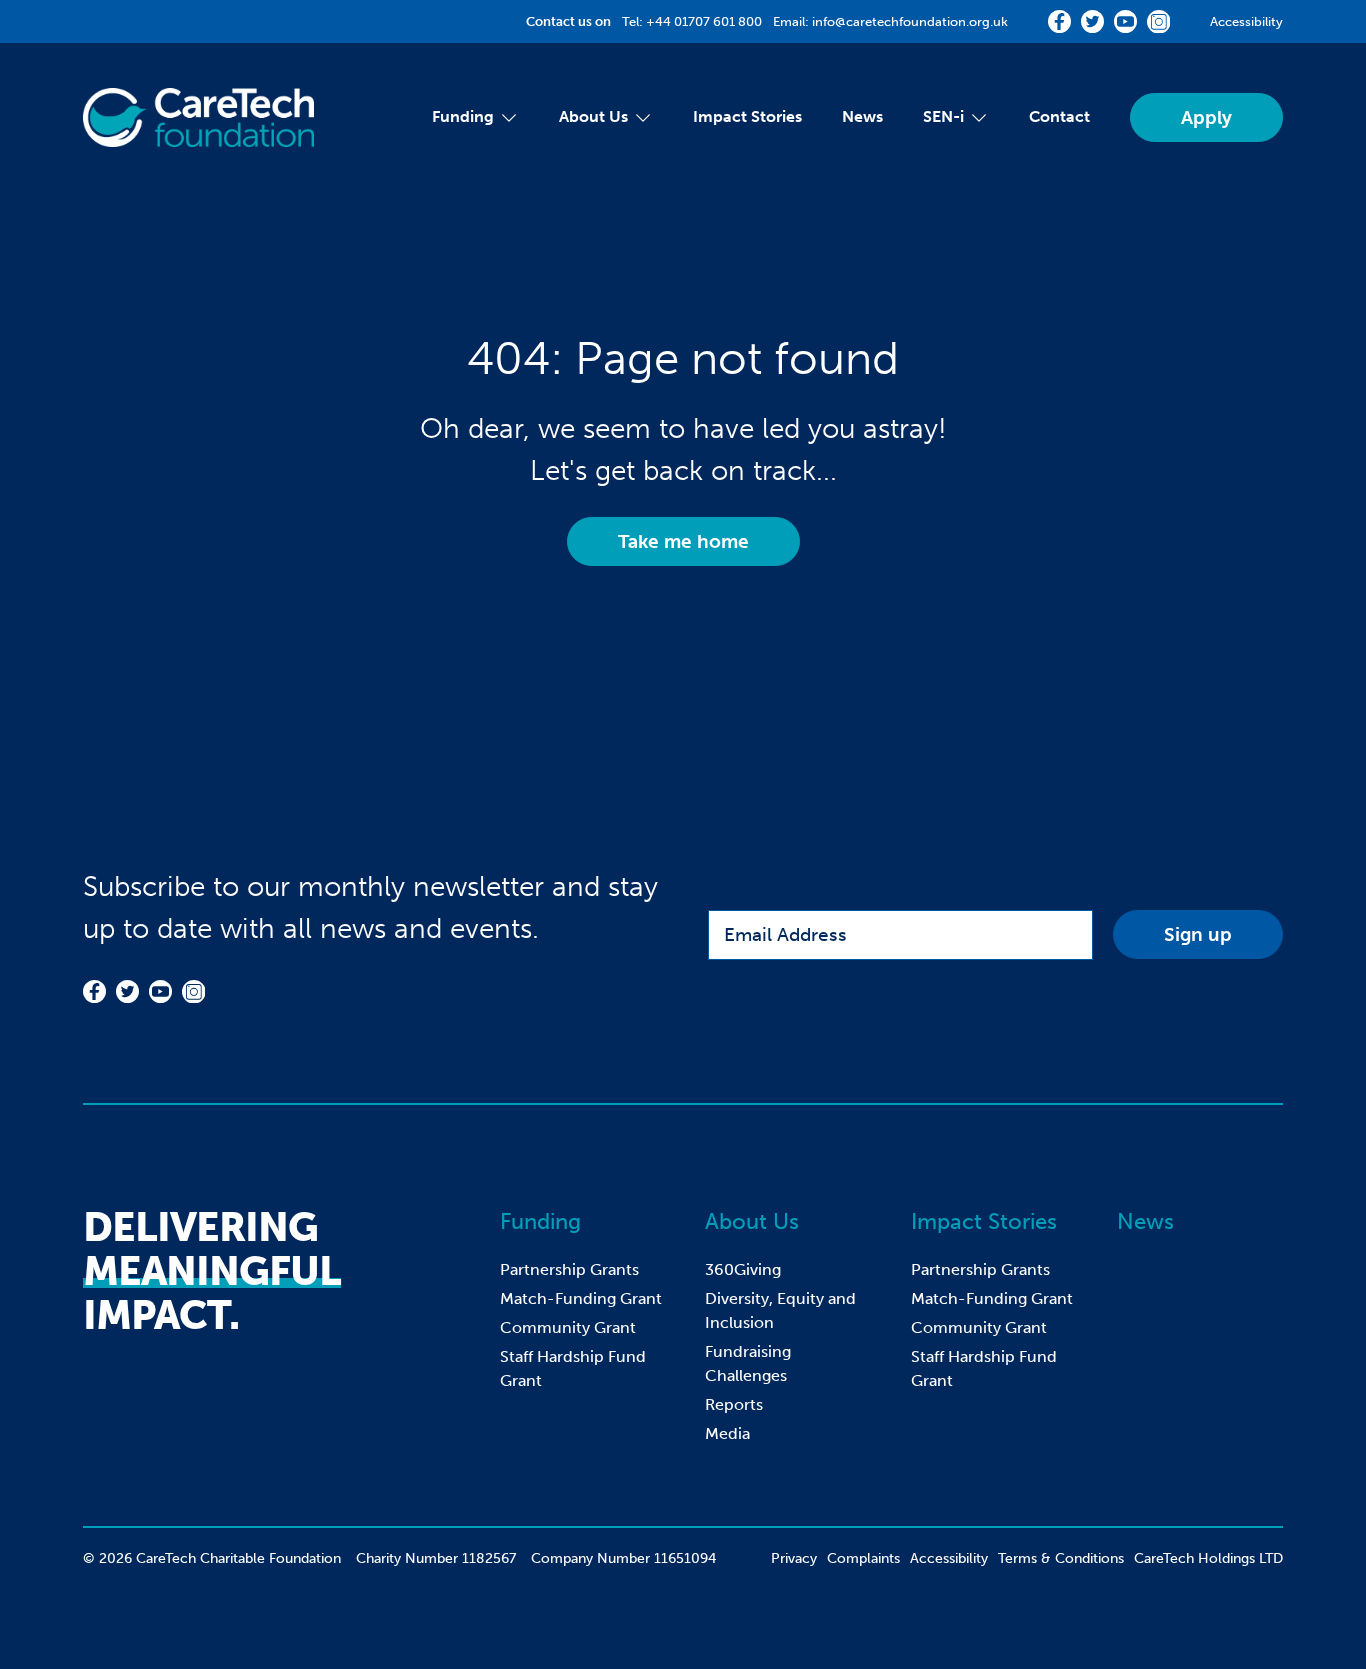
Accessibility (1246, 21)
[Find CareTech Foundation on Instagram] (1158, 21)
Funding (540, 1221)
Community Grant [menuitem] (568, 1327)
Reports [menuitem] (734, 1404)
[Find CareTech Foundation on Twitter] (1092, 21)
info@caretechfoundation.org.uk (910, 21)
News (1145, 1221)
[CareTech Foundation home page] (198, 117)
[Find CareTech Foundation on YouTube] (1125, 21)
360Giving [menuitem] (743, 1269)
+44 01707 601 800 (704, 21)
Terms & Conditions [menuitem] (1061, 1558)
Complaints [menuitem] (863, 1558)
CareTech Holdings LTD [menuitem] (1208, 1558)
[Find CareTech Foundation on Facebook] (1059, 21)
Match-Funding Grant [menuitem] (581, 1298)
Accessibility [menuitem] (949, 1558)
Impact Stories (984, 1221)
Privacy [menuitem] (794, 1558)
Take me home (683, 541)
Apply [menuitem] (1206, 117)
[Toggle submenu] (506, 118)
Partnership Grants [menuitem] (569, 1269)
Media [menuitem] (727, 1433)
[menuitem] (463, 118)
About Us (752, 1221)
